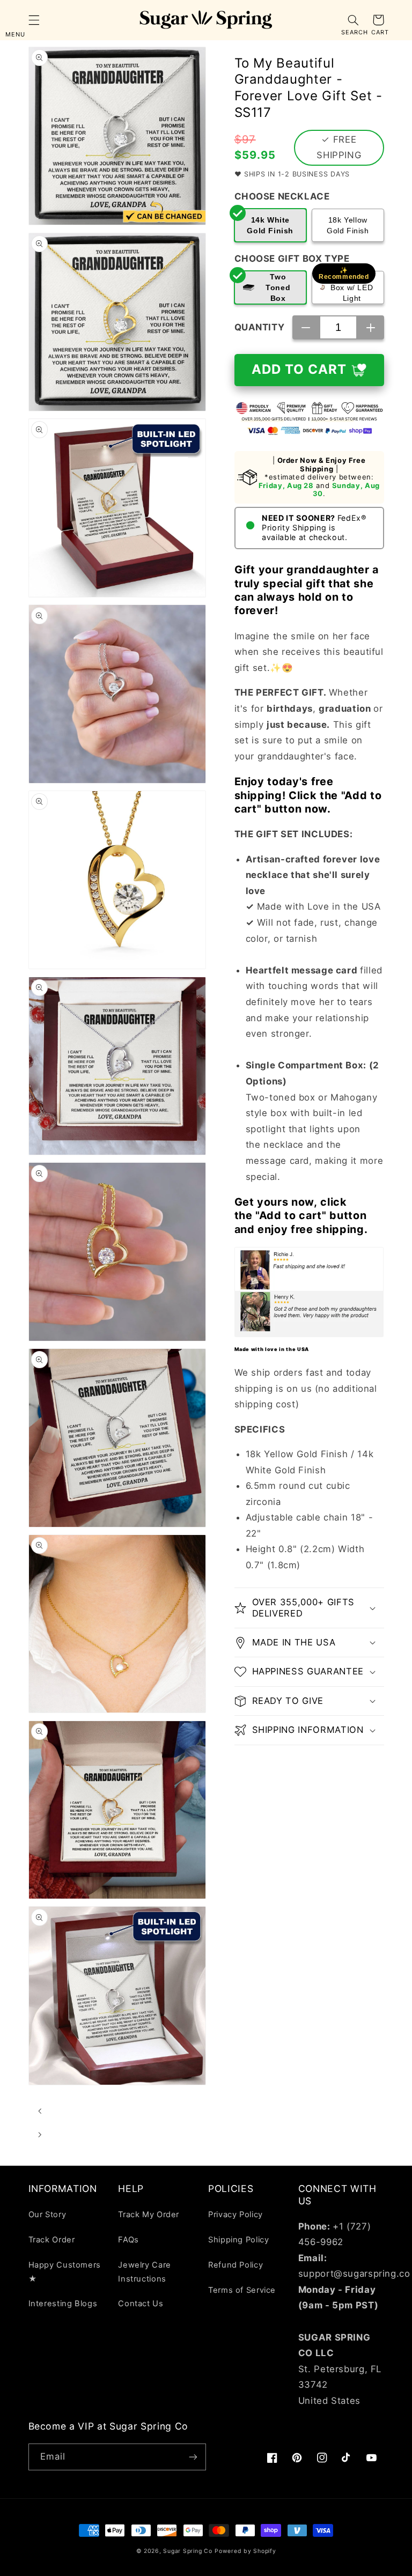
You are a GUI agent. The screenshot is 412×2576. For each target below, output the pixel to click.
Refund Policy (236, 2265)
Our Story (47, 2215)
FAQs (128, 2240)
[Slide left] (40, 2111)
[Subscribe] (193, 2457)
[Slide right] (40, 2135)
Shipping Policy (238, 2240)
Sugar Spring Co (187, 2551)
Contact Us (141, 2304)
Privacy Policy (236, 2215)
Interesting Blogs (63, 2304)
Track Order (52, 2240)
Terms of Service (242, 2290)
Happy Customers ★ (65, 2272)
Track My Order (149, 2215)
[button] (34, 20)
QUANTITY (260, 327)
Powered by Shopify (245, 2551)
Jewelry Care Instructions (145, 2272)
